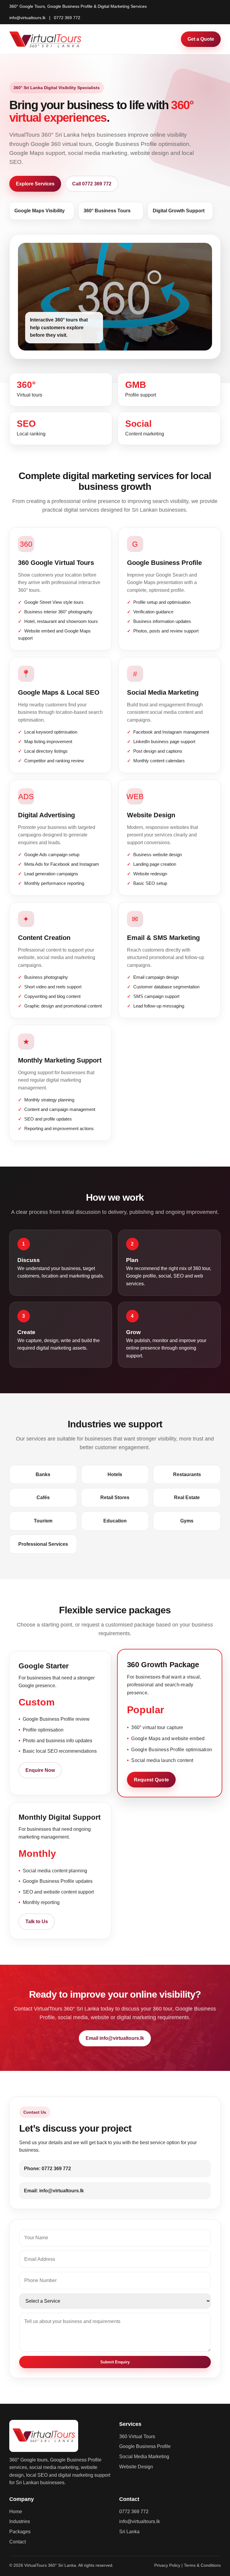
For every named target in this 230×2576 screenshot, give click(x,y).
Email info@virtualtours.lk (115, 2038)
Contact (18, 2542)
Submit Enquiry (115, 2362)
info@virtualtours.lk (27, 18)
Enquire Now (40, 1770)
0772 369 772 (67, 18)
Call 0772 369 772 (92, 184)
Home (16, 2512)
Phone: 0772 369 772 (47, 2169)
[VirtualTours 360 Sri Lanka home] (46, 39)
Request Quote (151, 1780)
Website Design (136, 2467)
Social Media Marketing (144, 2457)
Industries (20, 2521)
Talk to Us (37, 1922)
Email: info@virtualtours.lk (54, 2191)
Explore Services (35, 184)
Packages (20, 2532)
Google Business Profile (145, 2446)
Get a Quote (201, 39)
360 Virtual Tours (137, 2436)
